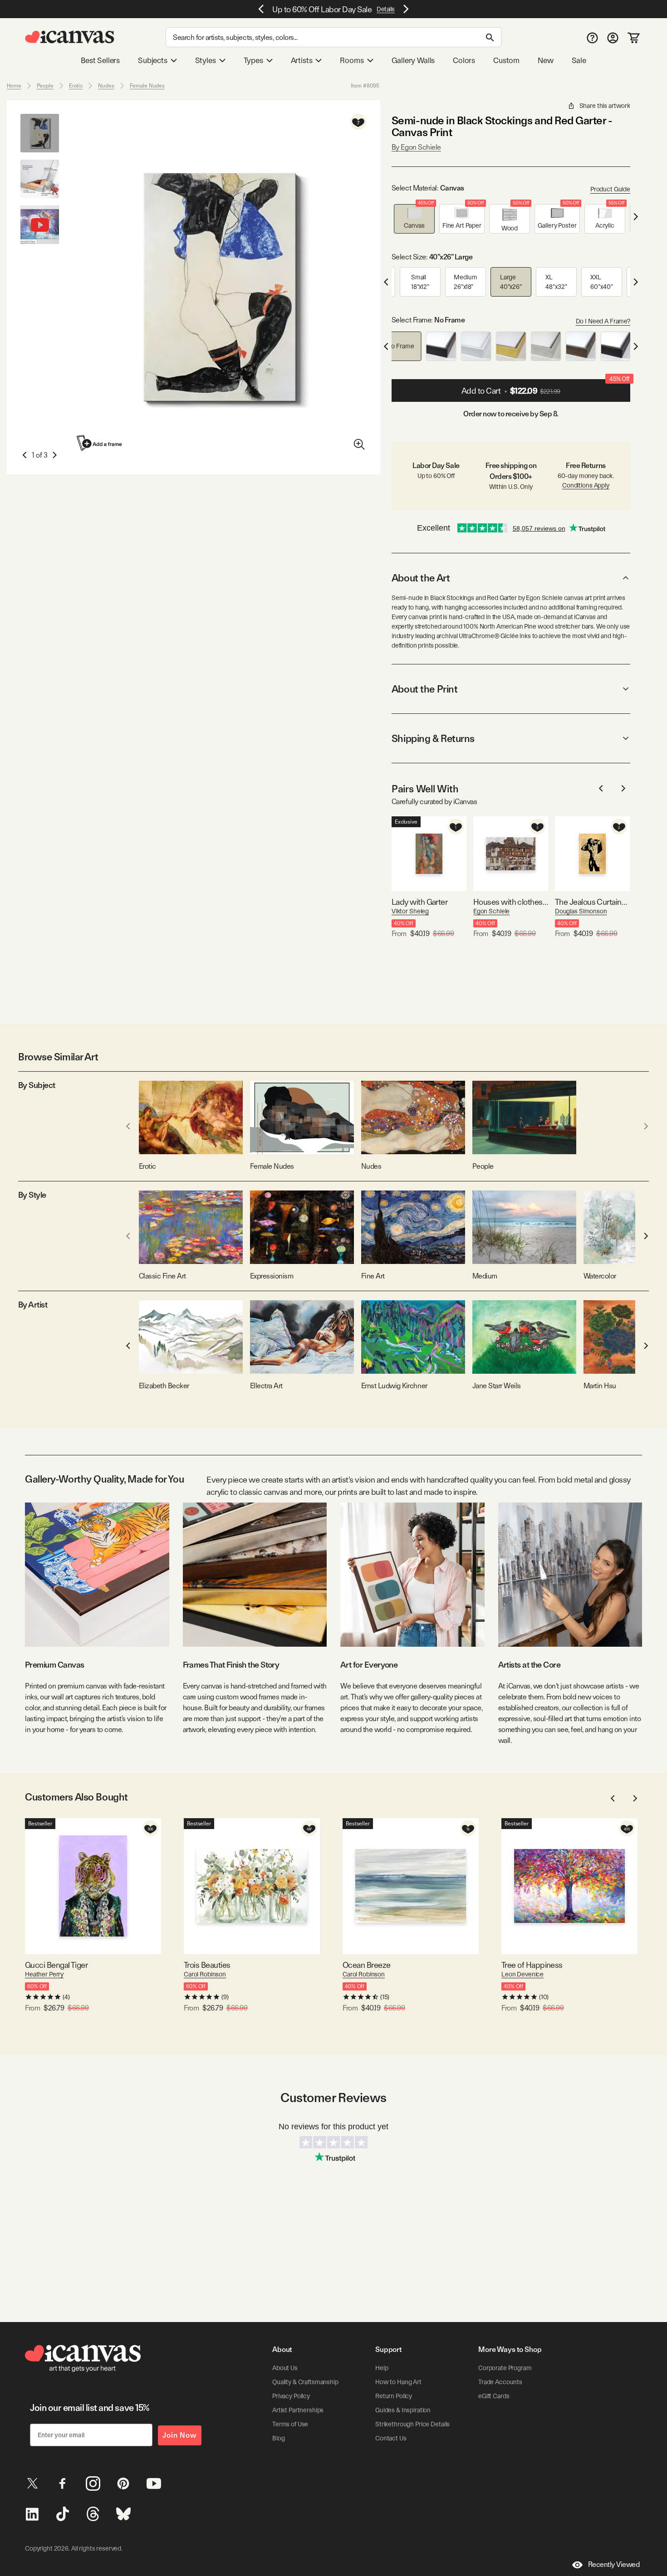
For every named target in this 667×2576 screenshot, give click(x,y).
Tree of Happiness (532, 1965)
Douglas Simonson (581, 911)
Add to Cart (545, 387)
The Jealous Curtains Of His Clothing (592, 902)
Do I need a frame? (603, 321)
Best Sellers (100, 60)
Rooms (352, 60)
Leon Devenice (522, 1974)
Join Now (180, 2435)
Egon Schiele (491, 911)
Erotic (76, 86)
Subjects (153, 60)
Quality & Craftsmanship (305, 2382)
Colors (464, 60)
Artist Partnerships (298, 2410)
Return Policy (394, 2396)
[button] (414, 219)
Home (14, 86)
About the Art (421, 578)
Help (382, 2368)
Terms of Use (290, 2424)
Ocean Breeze (367, 1965)
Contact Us (391, 2438)
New (545, 60)
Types (253, 60)
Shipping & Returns (433, 738)
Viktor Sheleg (410, 911)
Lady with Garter (419, 902)
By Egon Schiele (416, 147)
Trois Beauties (207, 1965)
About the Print (424, 689)
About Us (285, 2368)
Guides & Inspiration (403, 2410)
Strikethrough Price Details (412, 2424)
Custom (506, 60)
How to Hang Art (398, 2382)
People (45, 86)
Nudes (106, 86)
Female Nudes (147, 86)
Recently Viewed (614, 2564)
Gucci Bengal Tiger (56, 1965)
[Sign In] (613, 37)
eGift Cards (494, 2396)
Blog (278, 2438)
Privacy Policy (291, 2396)
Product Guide (610, 189)
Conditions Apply (586, 485)
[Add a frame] (100, 443)
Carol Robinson (205, 1974)
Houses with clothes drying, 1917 (511, 902)
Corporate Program (505, 2368)
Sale (579, 60)
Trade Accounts (500, 2382)
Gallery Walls (413, 60)
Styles (206, 60)
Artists (302, 60)
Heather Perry (44, 1974)
